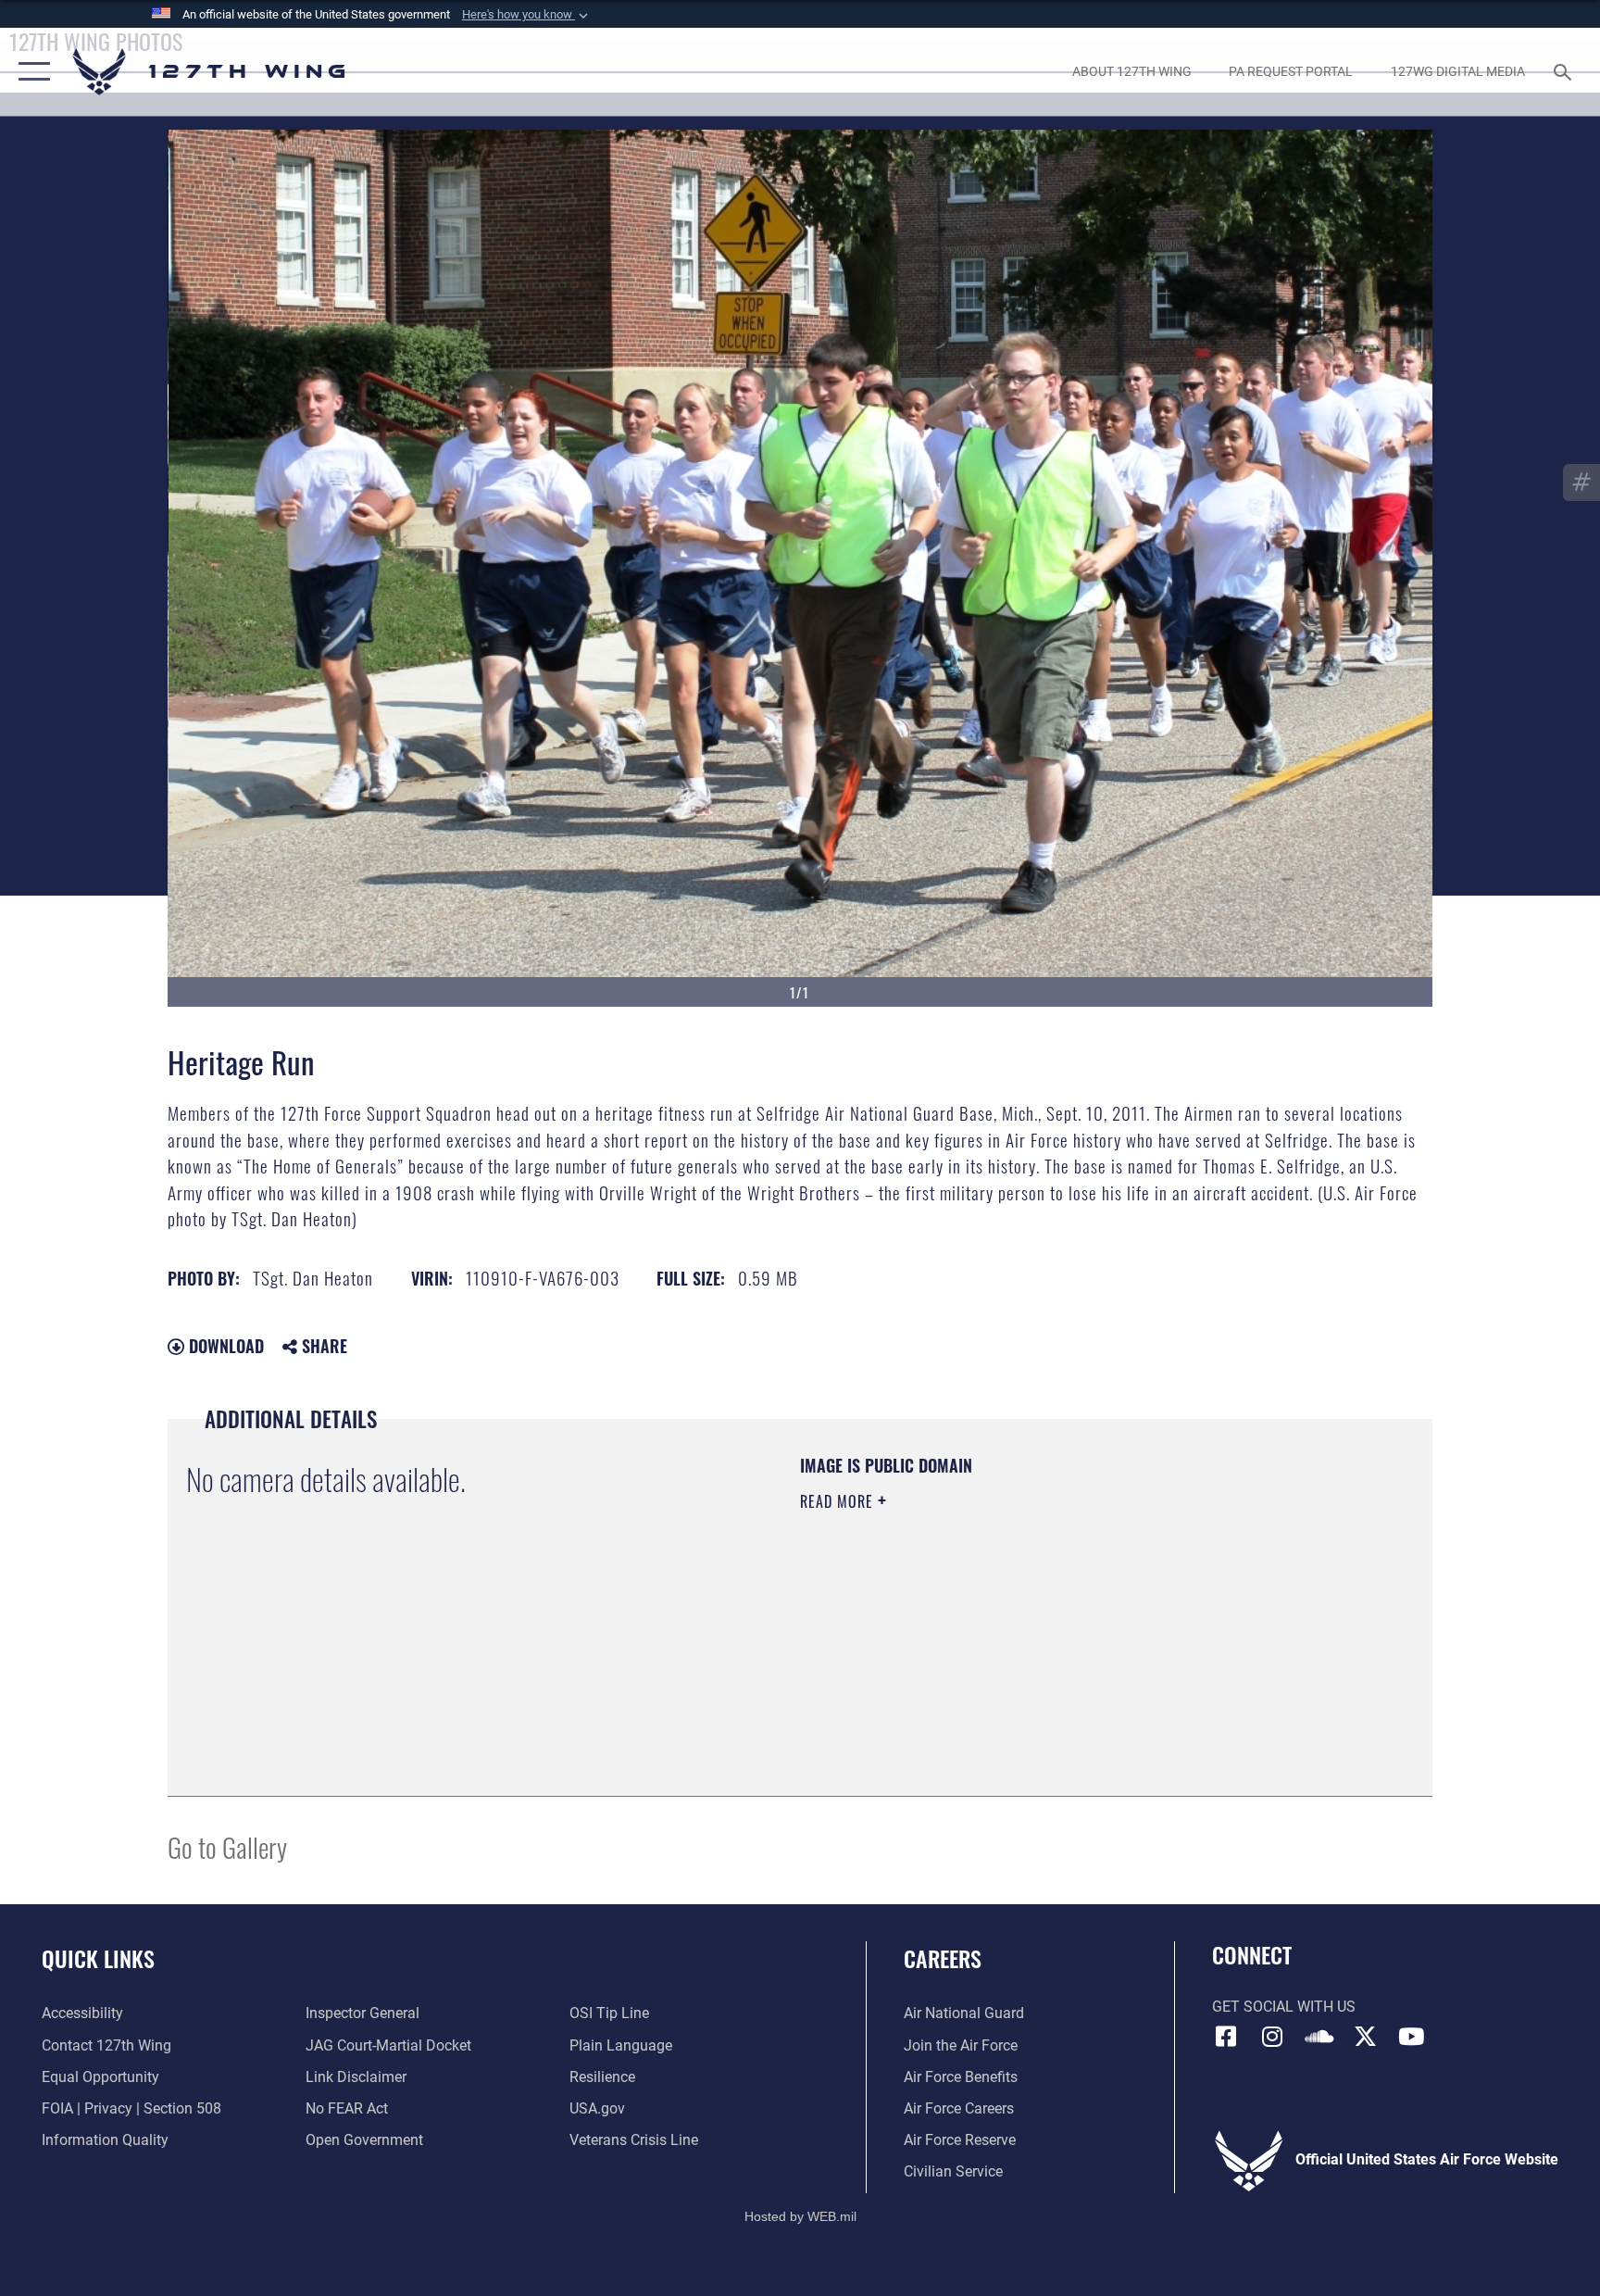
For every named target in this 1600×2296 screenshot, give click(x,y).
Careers (943, 1958)
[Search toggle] (1565, 71)
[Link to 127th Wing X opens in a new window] (1365, 2037)
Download (224, 1346)
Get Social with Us (1284, 2007)
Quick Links (98, 1958)
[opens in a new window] (1272, 2037)
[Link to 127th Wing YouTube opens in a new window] (1411, 2037)
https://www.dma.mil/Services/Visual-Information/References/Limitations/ (1017, 1619)
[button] (527, 15)
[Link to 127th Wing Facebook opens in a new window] (1226, 2037)
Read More (839, 1501)
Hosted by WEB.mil (800, 2216)
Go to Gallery (227, 1846)
